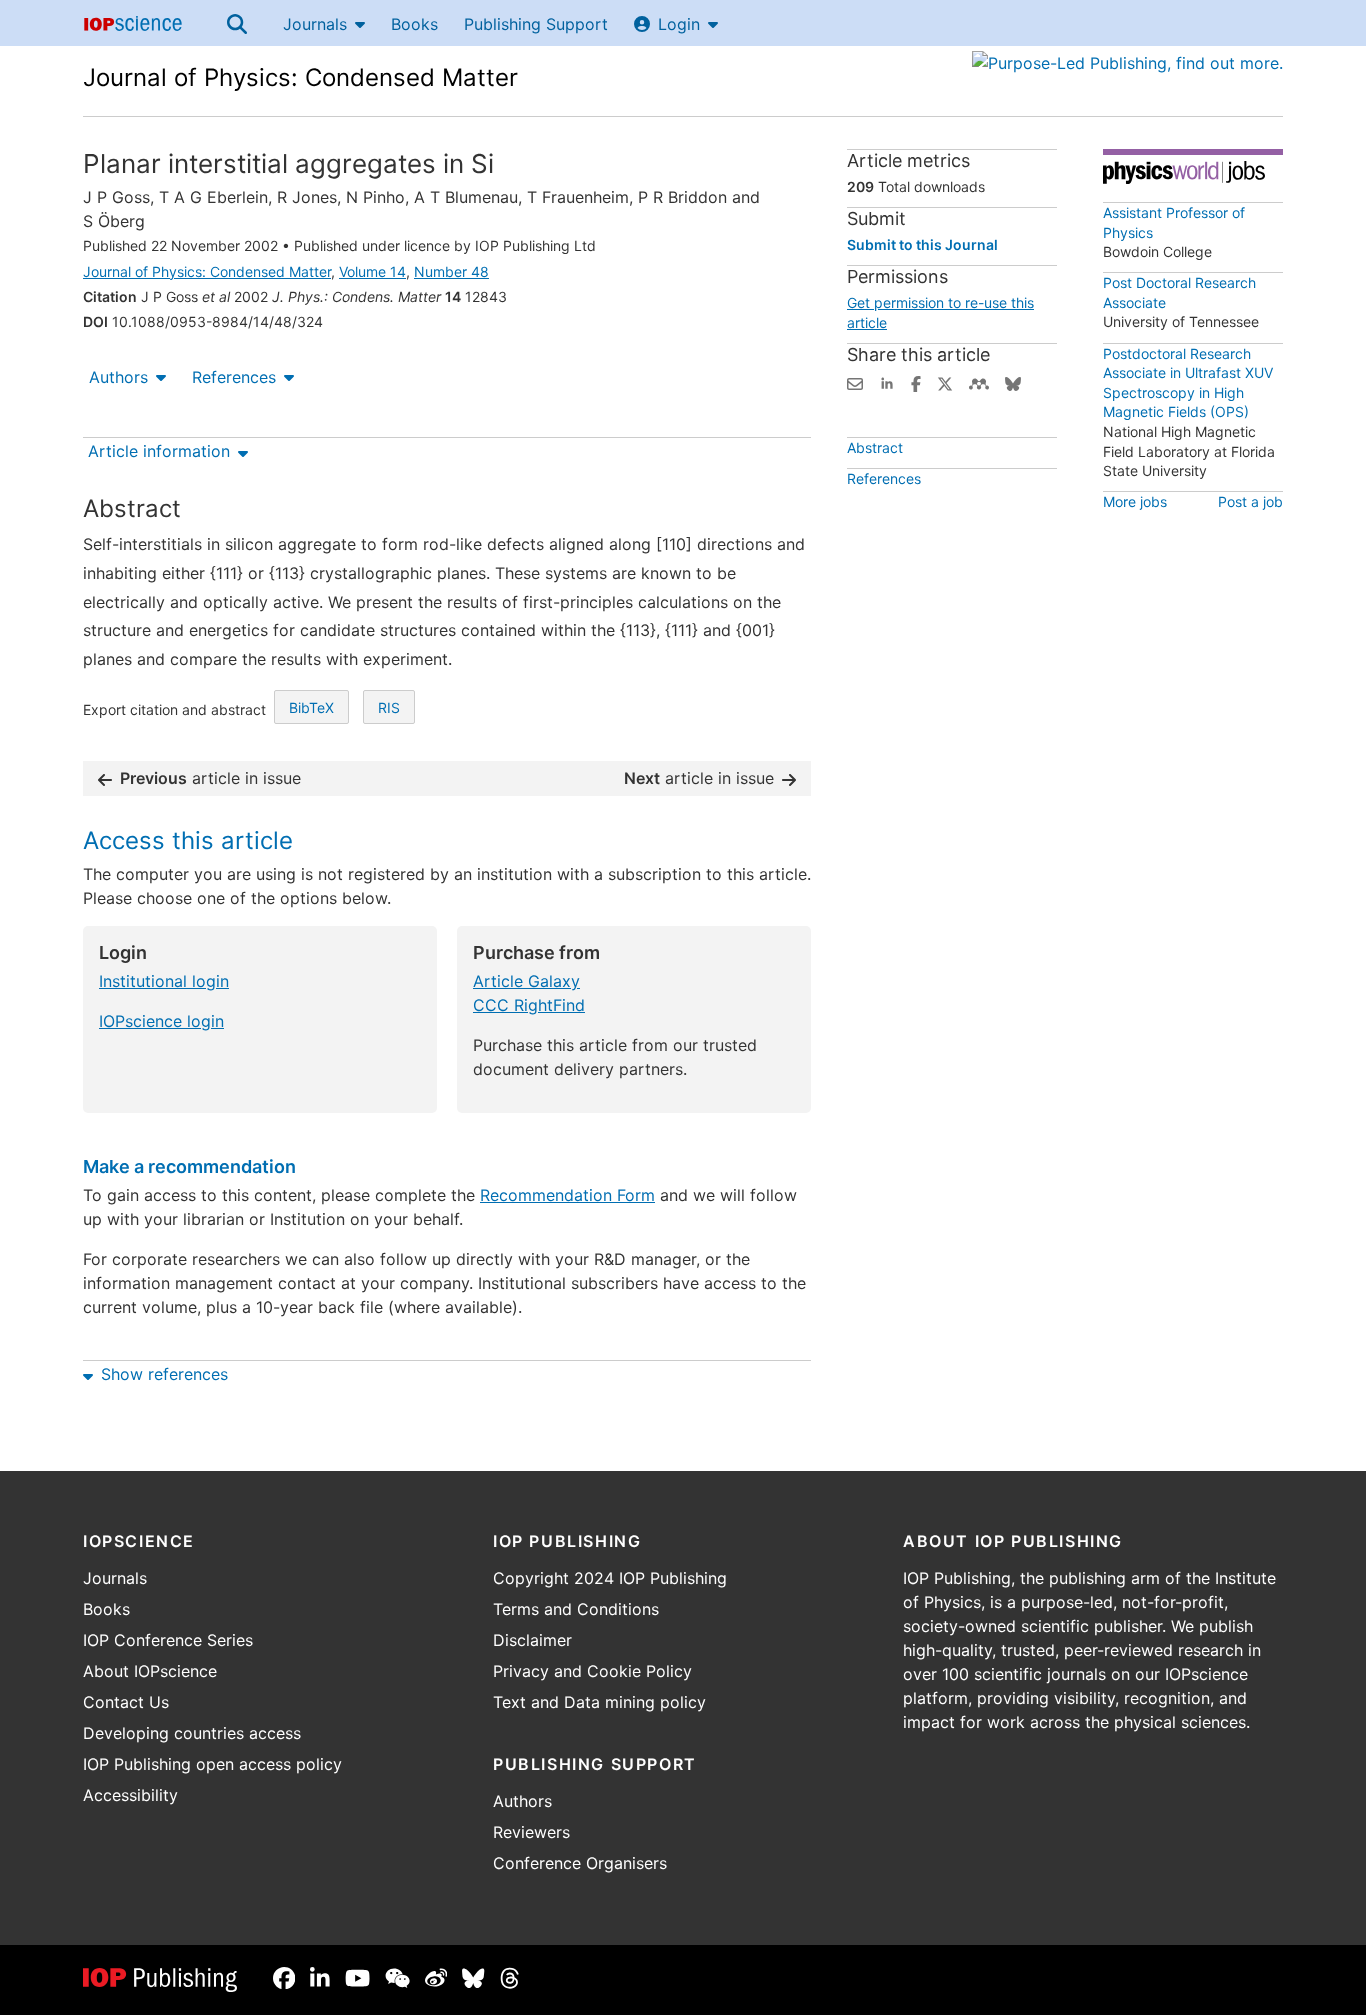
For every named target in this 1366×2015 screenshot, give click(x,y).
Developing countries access (192, 1733)
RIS (389, 707)
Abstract (875, 447)
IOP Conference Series (168, 1640)
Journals (315, 24)
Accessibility (130, 1795)
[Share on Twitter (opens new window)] (945, 382)
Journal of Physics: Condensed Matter (300, 77)
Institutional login (164, 981)
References (234, 377)
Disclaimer (532, 1640)
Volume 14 (372, 271)
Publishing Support (536, 24)
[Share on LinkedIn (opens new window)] (887, 382)
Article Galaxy (526, 981)
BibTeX (311, 707)
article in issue (210, 778)
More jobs (1135, 501)
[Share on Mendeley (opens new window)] (979, 382)
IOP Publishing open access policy (212, 1764)
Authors (118, 377)
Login (679, 24)
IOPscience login (161, 1021)
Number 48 (451, 271)
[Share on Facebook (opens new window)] (916, 382)
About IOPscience (150, 1671)
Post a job (1250, 501)
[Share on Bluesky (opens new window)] (1013, 382)
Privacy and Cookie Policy (592, 1671)
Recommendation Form (567, 1195)
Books (414, 24)
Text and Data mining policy (599, 1702)
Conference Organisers (580, 1863)
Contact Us (126, 1702)
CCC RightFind (529, 1005)
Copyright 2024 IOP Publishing (610, 1578)
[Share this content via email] (855, 382)
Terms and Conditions (576, 1609)
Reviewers (531, 1832)
